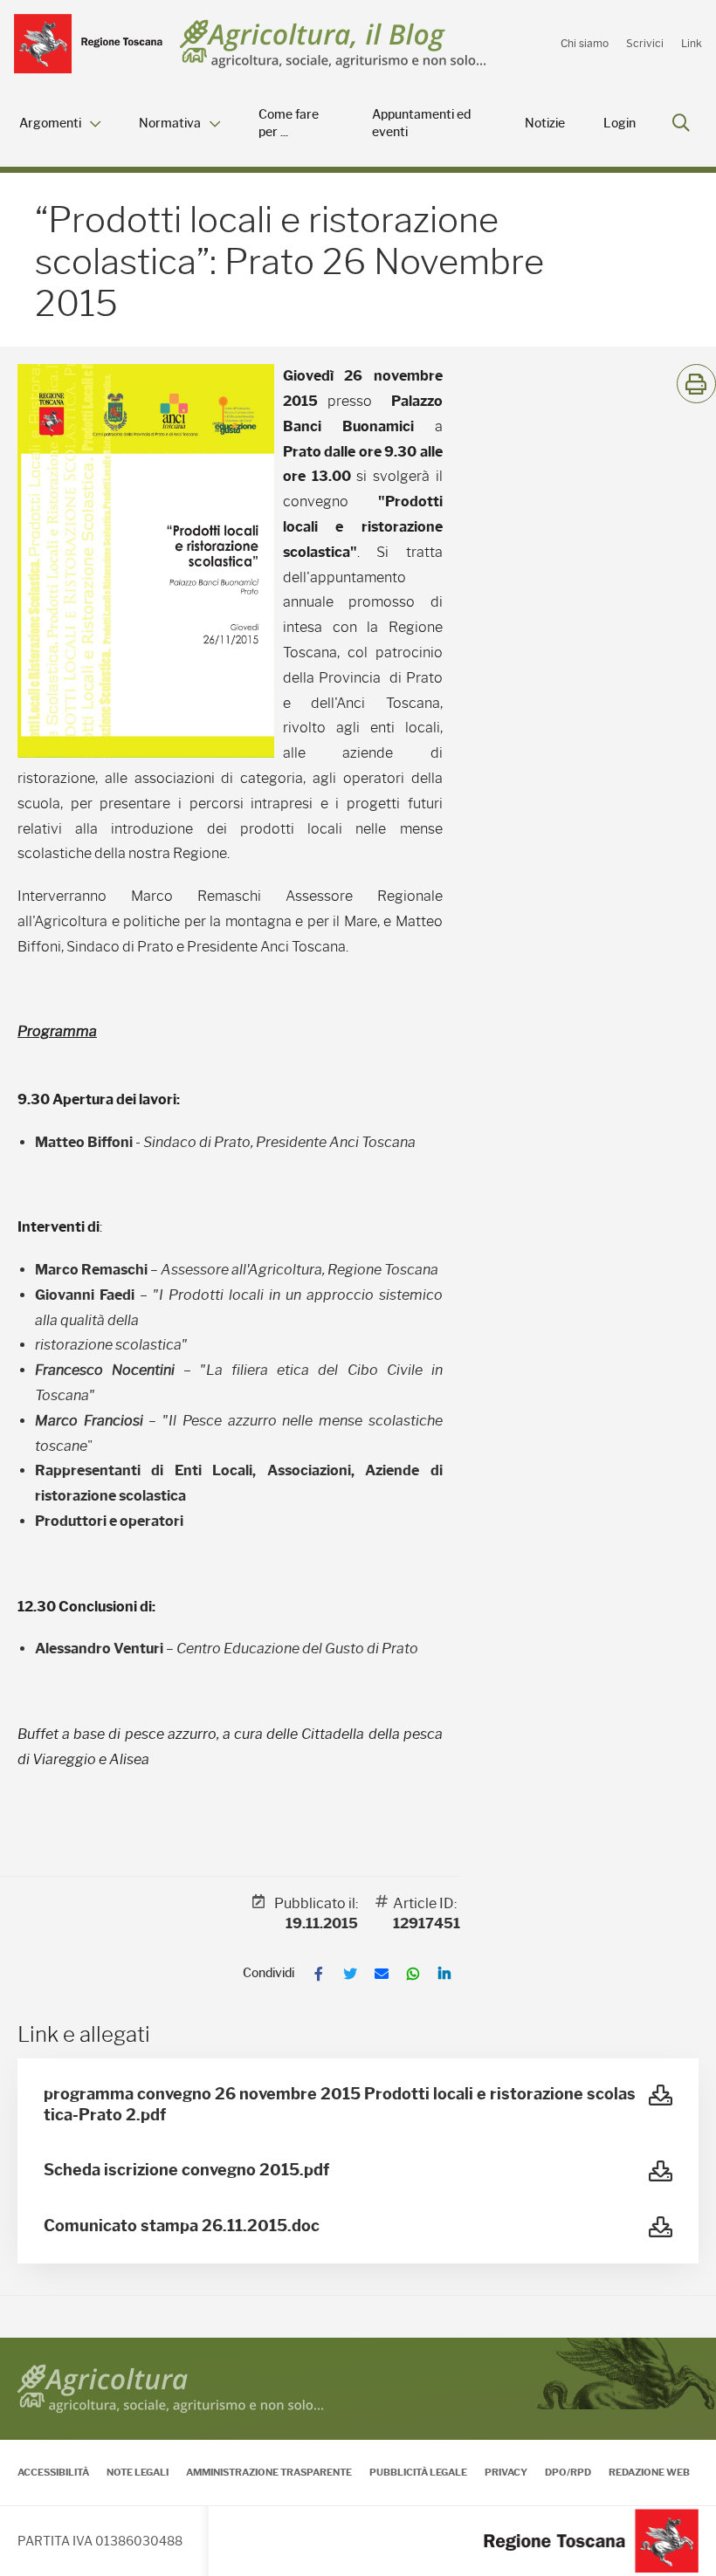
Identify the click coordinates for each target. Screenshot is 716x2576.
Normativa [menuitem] (170, 124)
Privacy (506, 2472)
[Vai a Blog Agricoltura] (333, 44)
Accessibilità (53, 2472)
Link (692, 43)
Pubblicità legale (418, 2472)
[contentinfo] (358, 2457)
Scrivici (645, 43)
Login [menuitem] (620, 124)
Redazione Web (649, 2472)
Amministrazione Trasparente (269, 2472)
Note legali (138, 2472)
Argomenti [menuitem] (50, 124)
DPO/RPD (568, 2472)
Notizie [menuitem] (545, 124)
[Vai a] (88, 44)
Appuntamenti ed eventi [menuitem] (421, 124)
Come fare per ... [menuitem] (289, 124)
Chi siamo (585, 43)
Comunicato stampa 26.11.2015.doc (182, 2226)
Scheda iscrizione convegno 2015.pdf (186, 2170)
